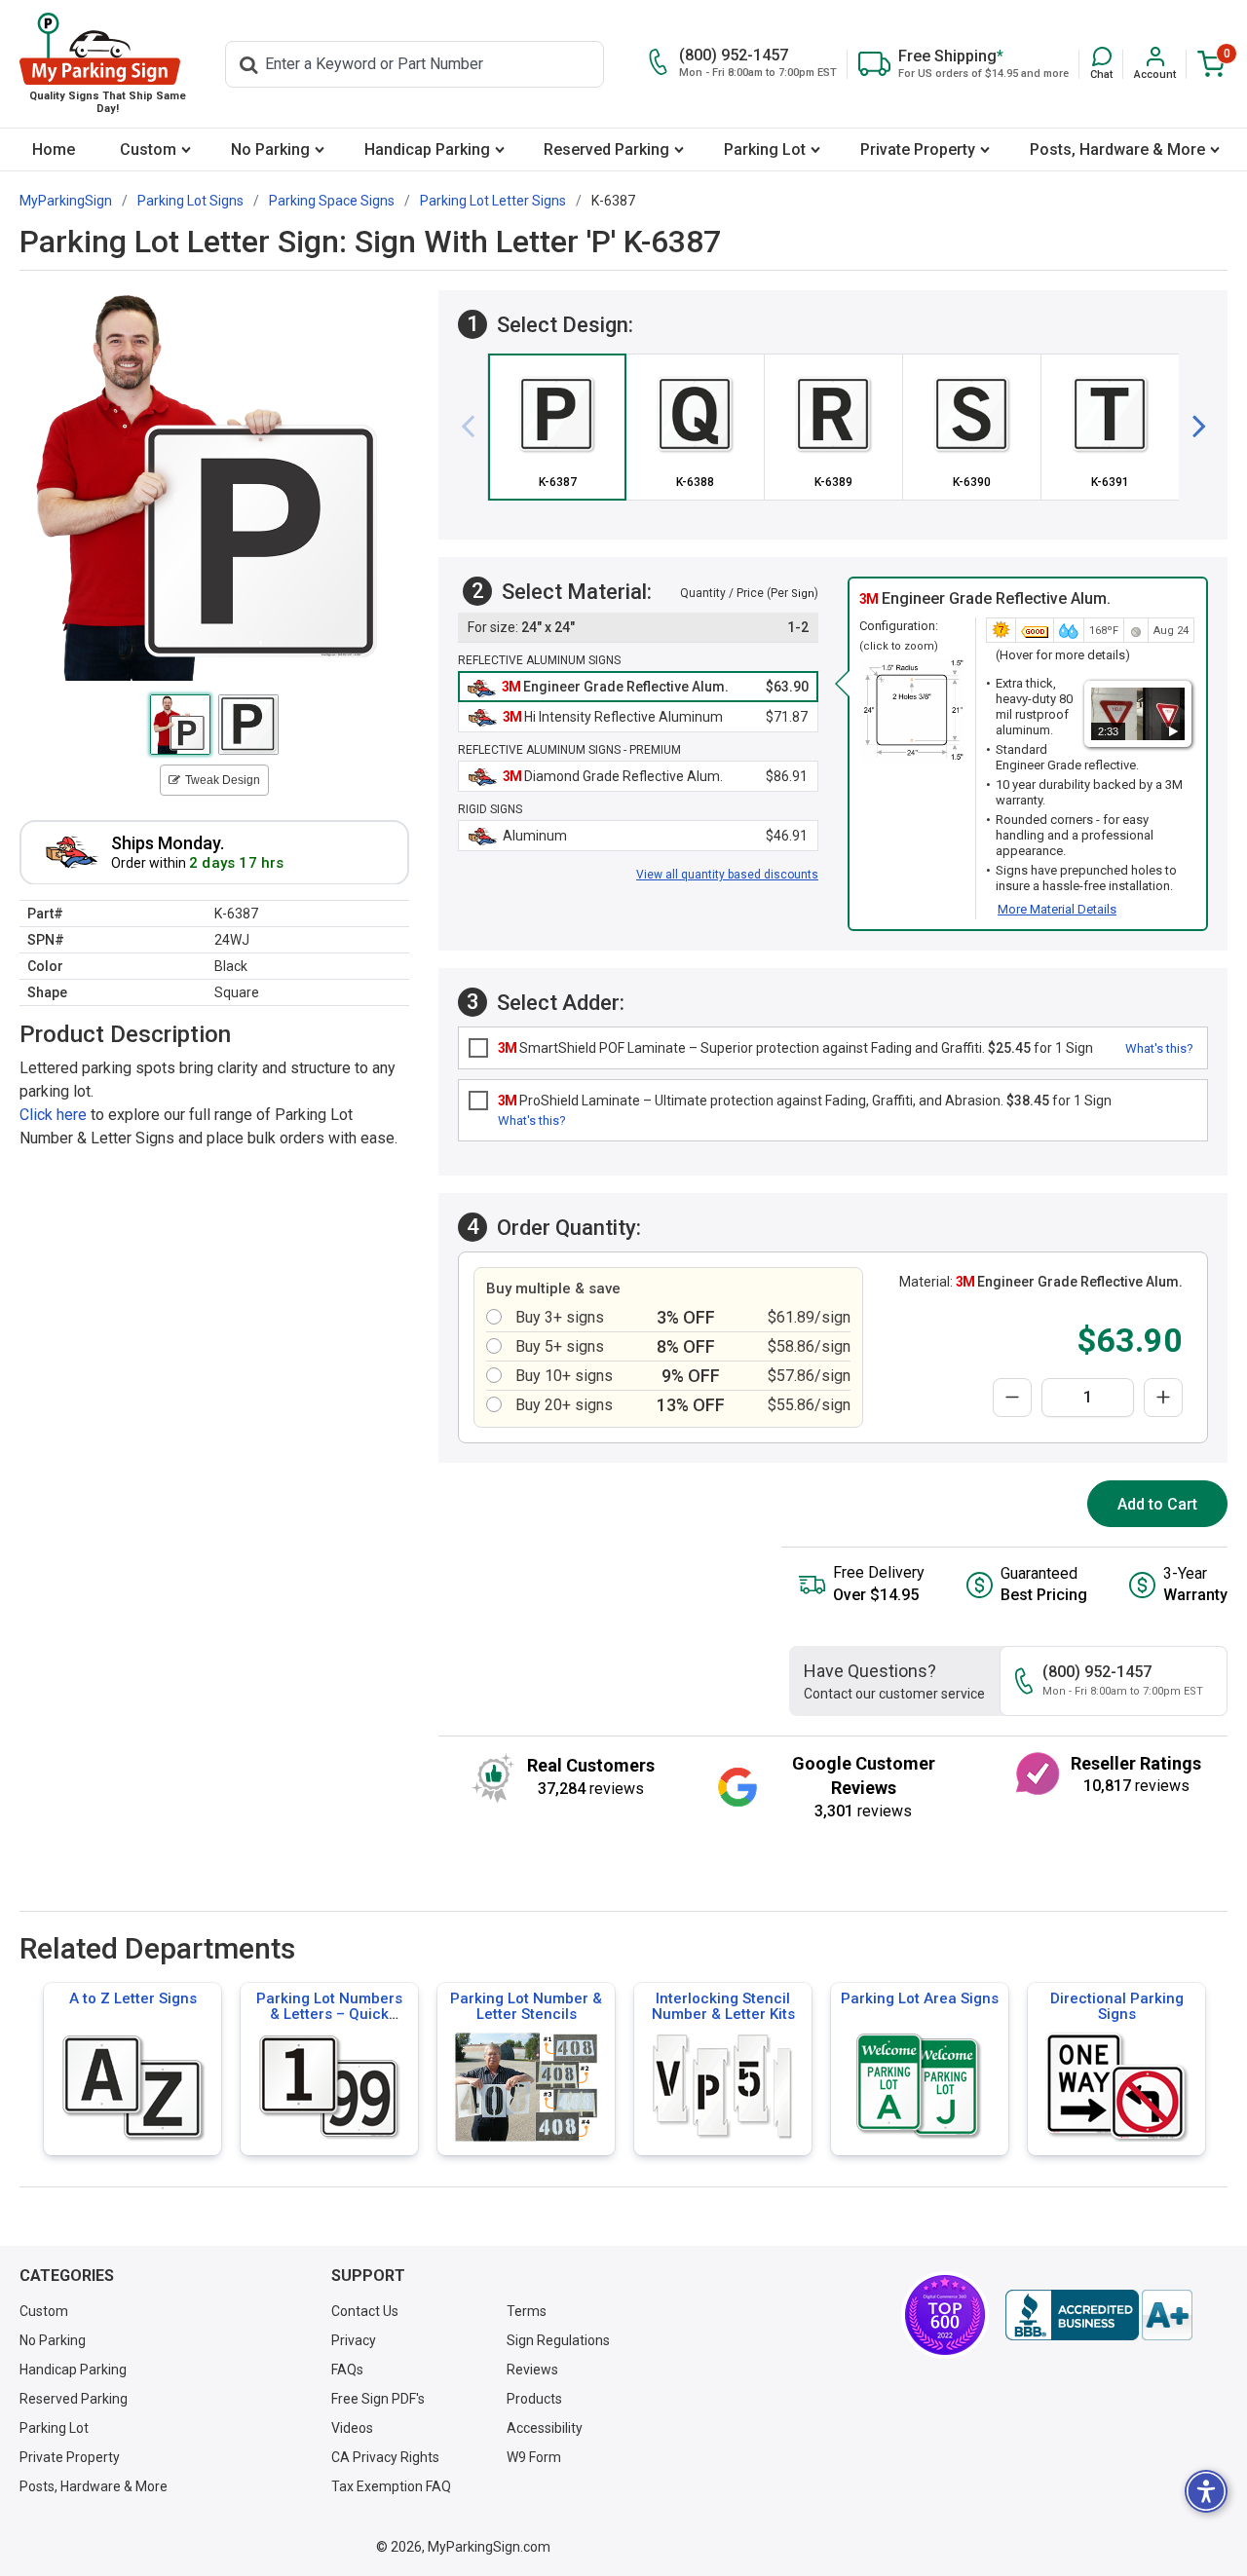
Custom (148, 149)
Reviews (532, 2370)
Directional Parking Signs (1117, 2006)
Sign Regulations (558, 2340)
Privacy (354, 2340)
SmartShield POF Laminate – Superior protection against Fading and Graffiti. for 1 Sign (795, 1048)
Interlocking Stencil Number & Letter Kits (723, 2006)
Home (54, 149)
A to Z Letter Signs (133, 1998)
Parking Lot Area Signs (920, 1998)
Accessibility (545, 2428)
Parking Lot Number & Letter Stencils (526, 2006)
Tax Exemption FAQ (391, 2486)
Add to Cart (1157, 1504)
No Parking (270, 149)
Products (534, 2399)
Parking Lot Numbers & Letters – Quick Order (329, 2014)
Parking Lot (765, 149)
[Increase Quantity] (1163, 1398)
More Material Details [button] (1057, 909)
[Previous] (475, 427)
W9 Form (534, 2457)
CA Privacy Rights (385, 2457)
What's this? (1159, 1048)
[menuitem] (54, 149)
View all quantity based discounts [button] (727, 875)
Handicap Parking (427, 149)
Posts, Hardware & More (1117, 149)
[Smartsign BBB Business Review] (1099, 2315)
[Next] (1191, 427)
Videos (352, 2428)
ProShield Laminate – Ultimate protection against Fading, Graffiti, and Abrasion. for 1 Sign (805, 1101)
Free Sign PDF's (378, 2399)
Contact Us (365, 2311)
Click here (53, 1114)
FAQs (347, 2370)
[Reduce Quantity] (1012, 1398)
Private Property (918, 149)
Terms (527, 2311)
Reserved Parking (606, 149)
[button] (1101, 64)
